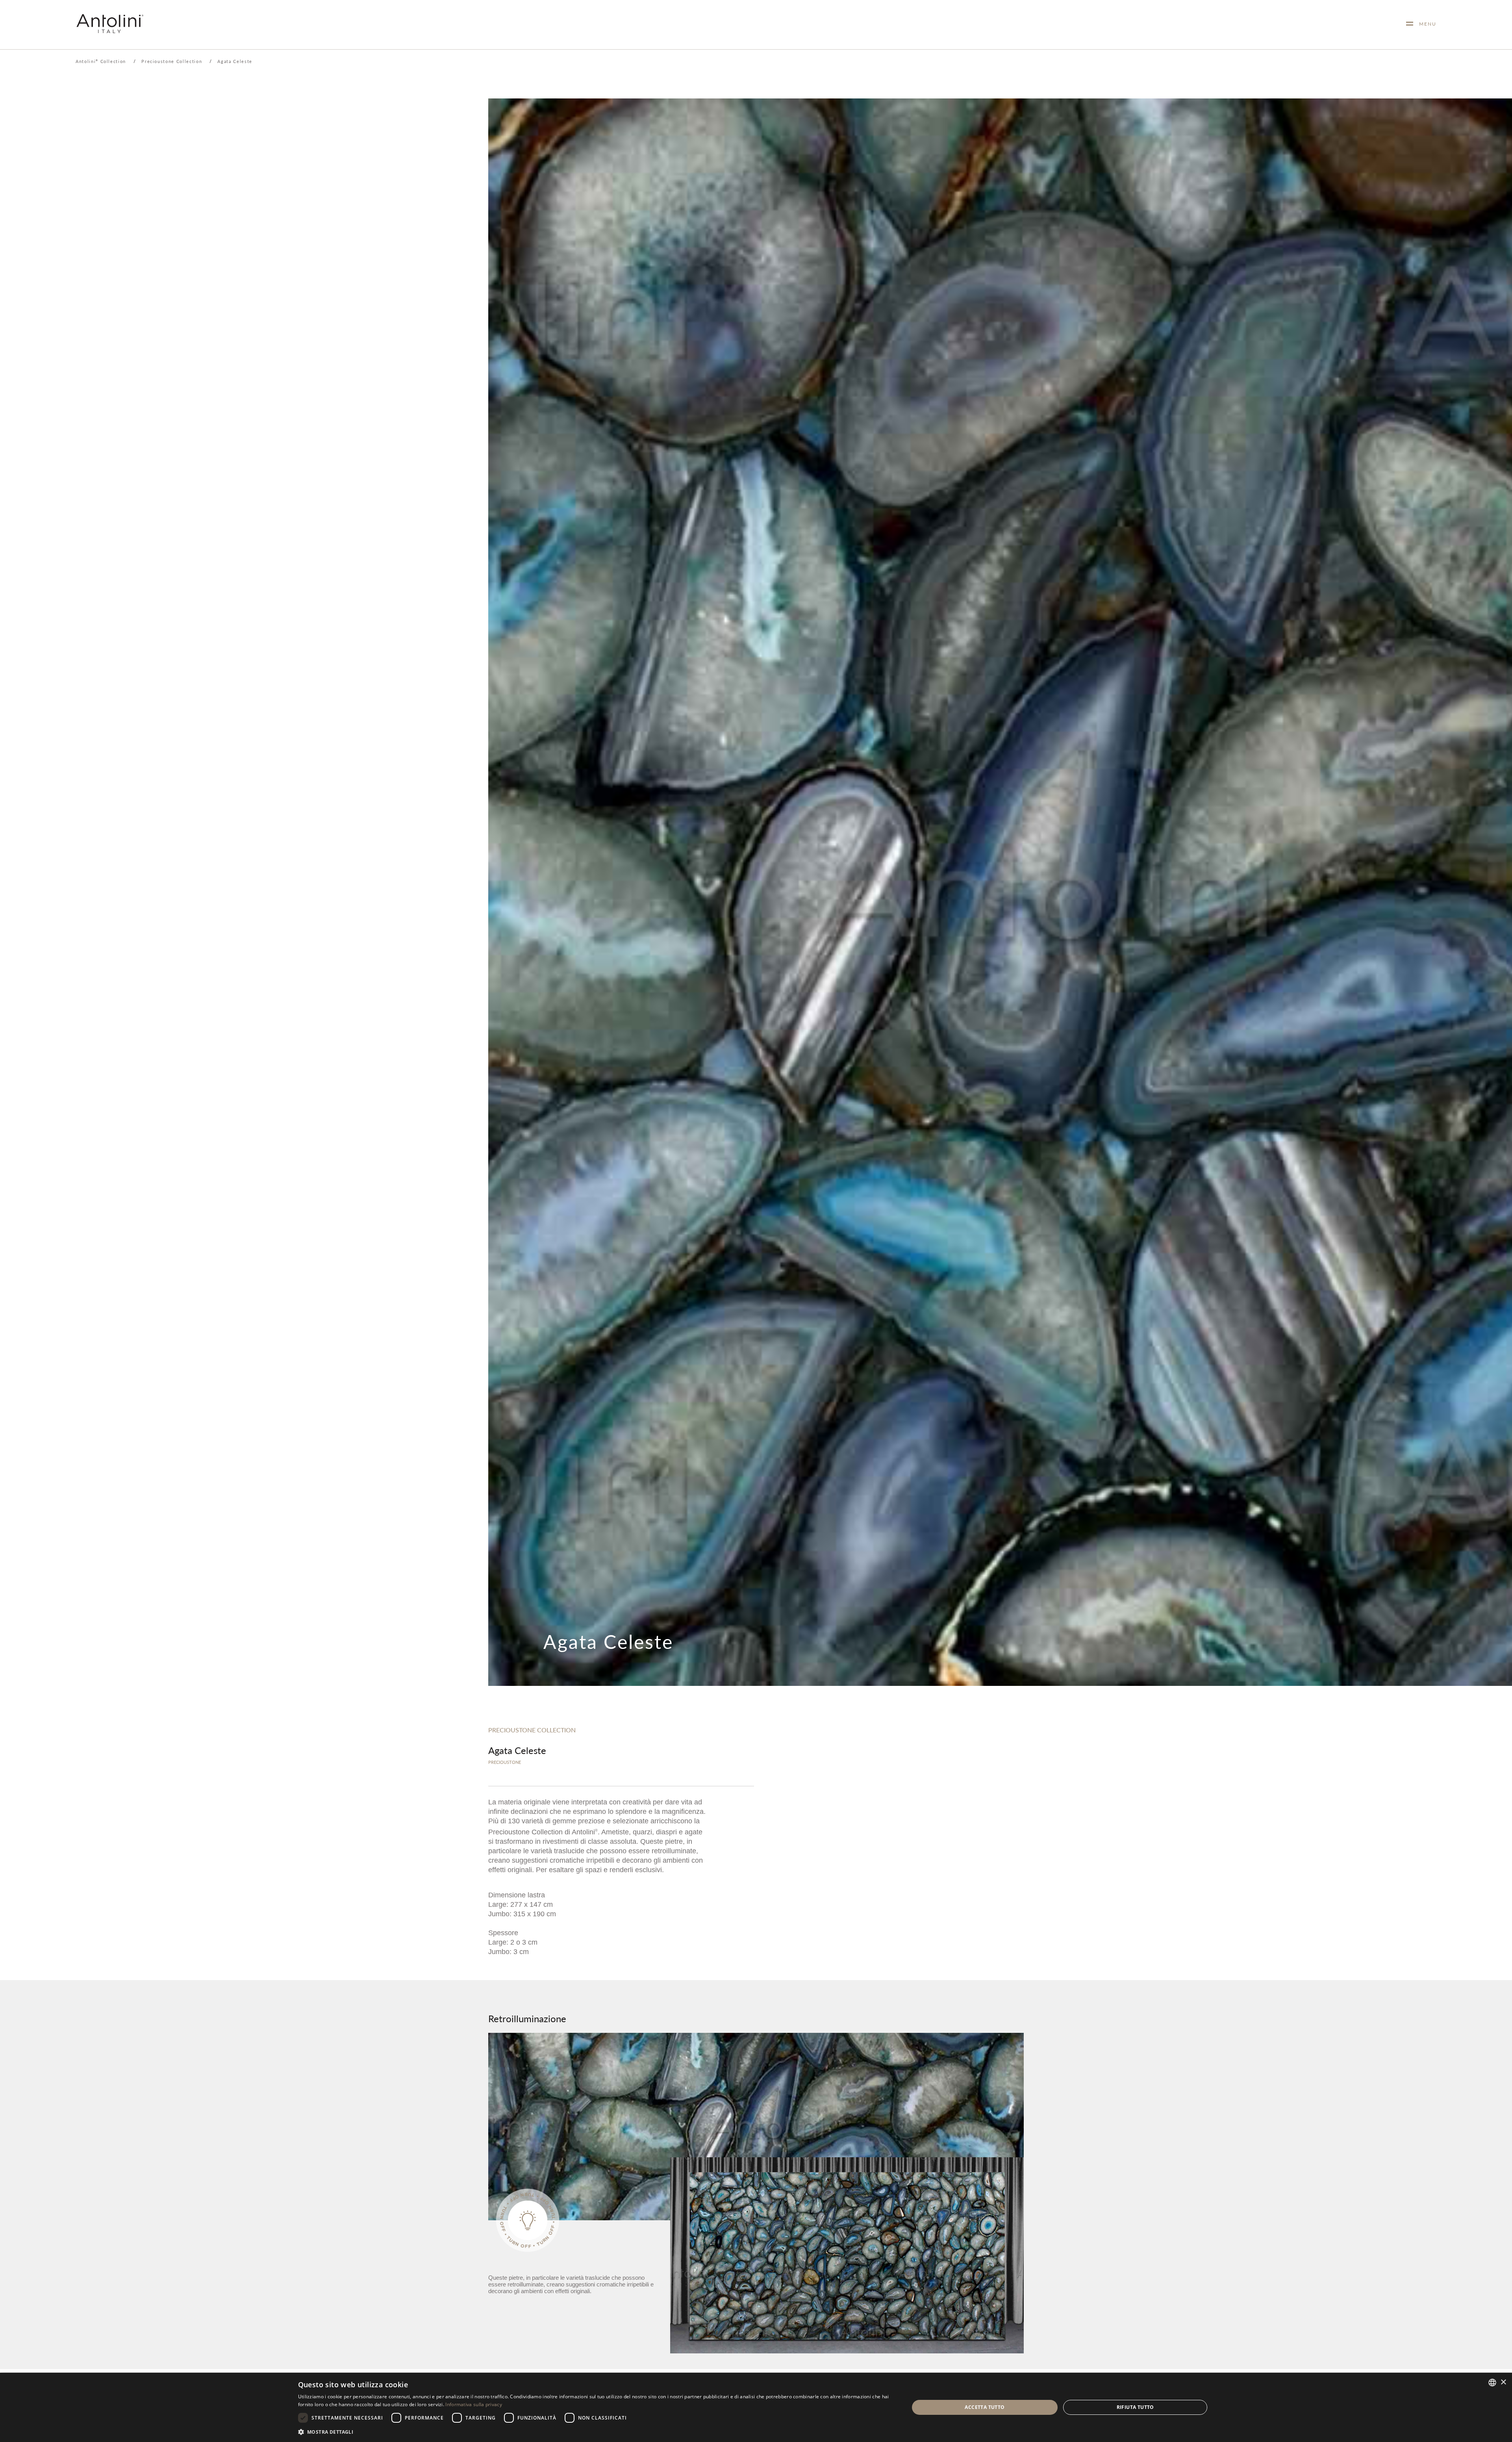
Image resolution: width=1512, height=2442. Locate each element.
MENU (1425, 24)
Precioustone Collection (172, 61)
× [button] (1503, 2382)
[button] (595, 2432)
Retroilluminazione (527, 2018)
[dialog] (756, 2407)
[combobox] (1492, 2383)
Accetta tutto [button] (985, 2407)
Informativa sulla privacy (474, 2404)
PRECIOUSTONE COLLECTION (532, 1730)
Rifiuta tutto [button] (1135, 2407)
